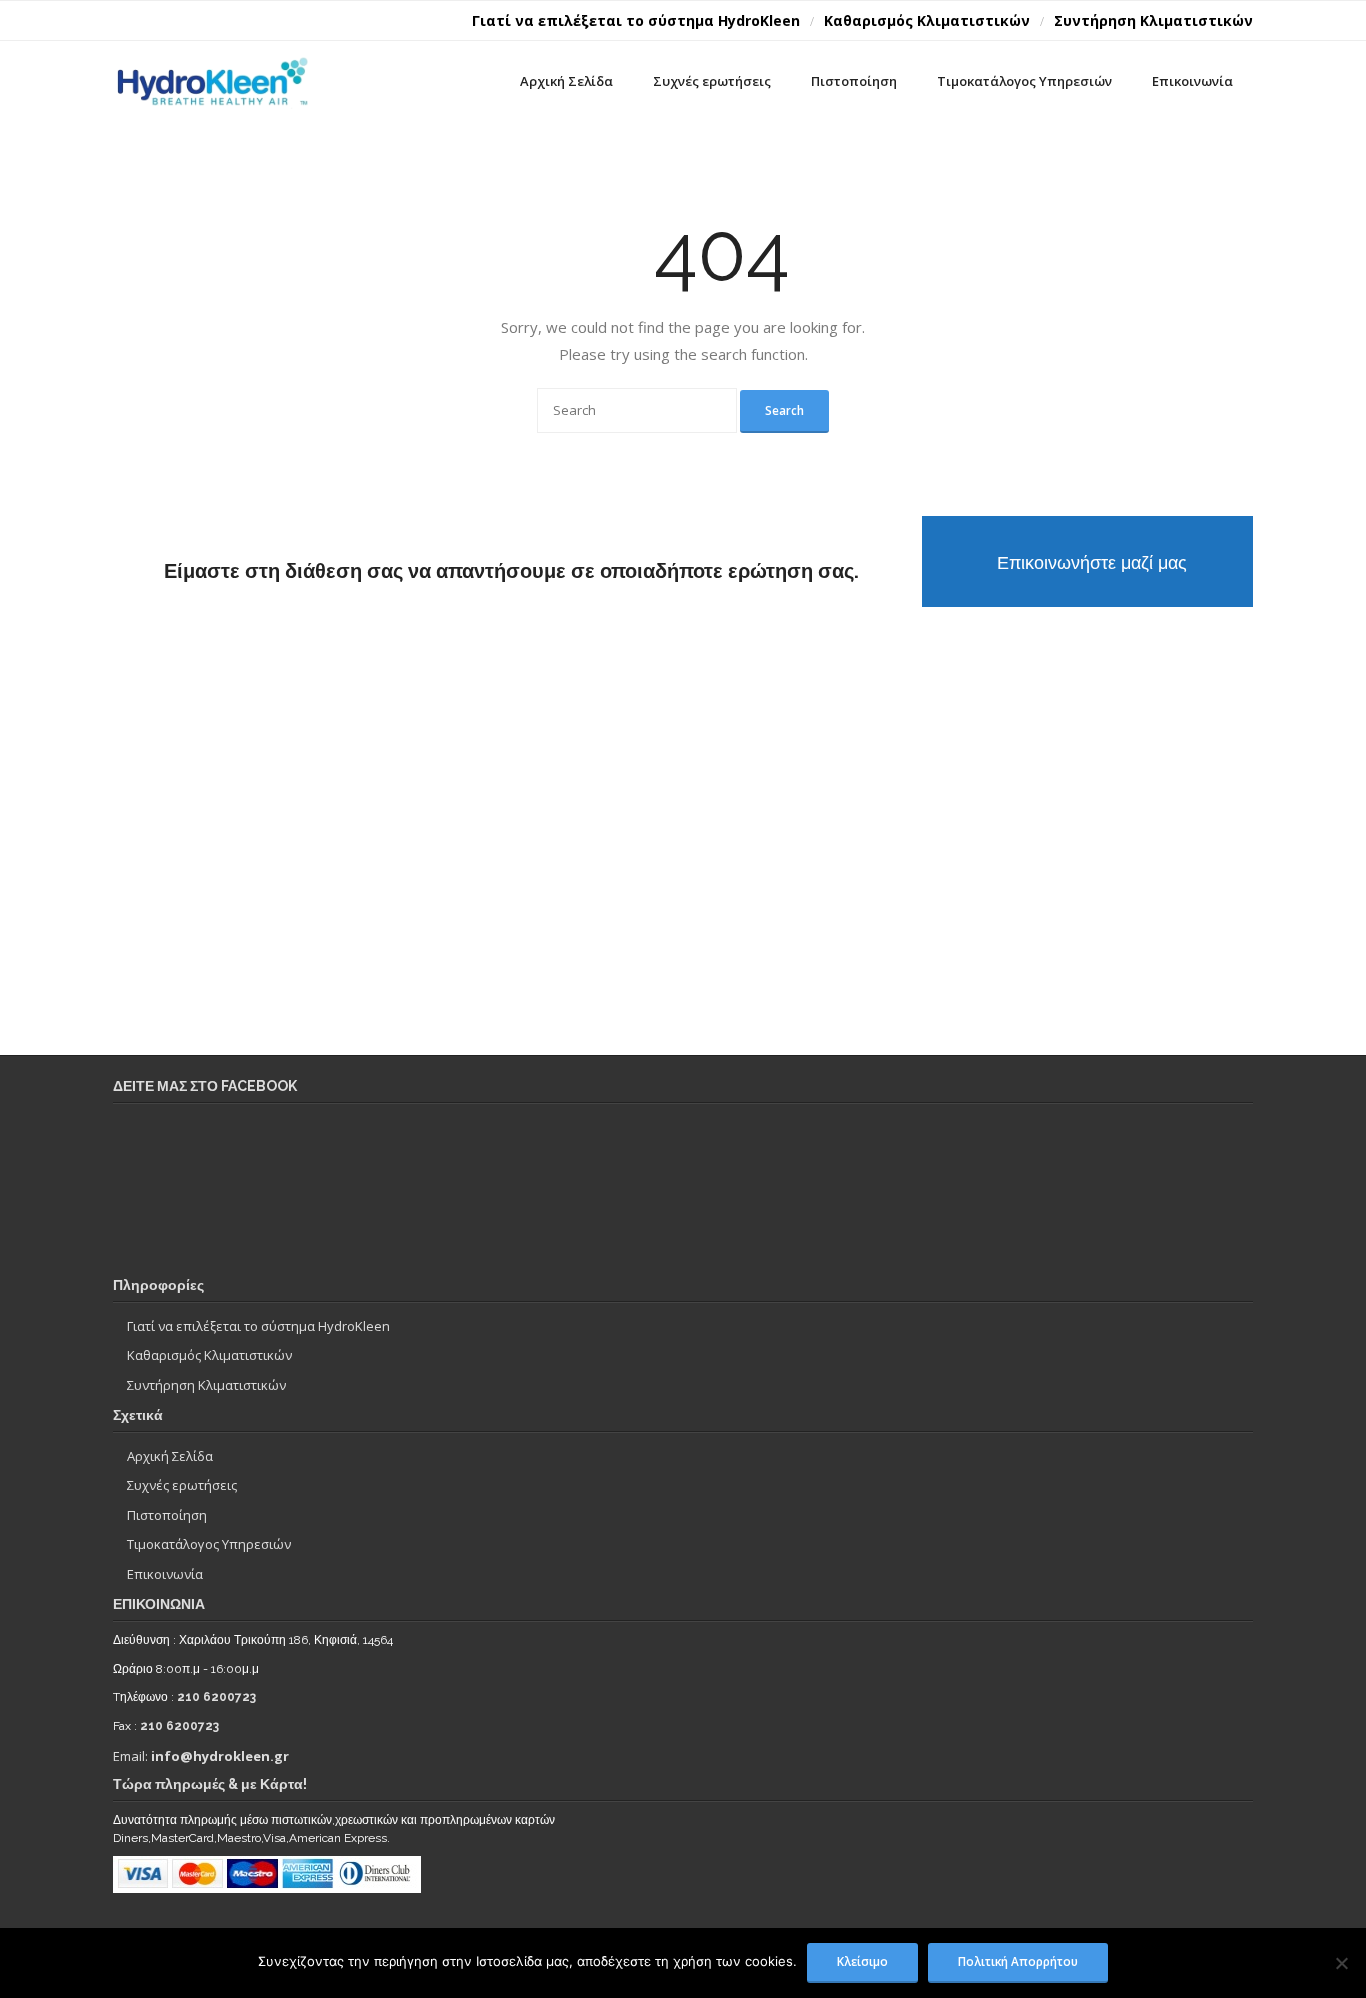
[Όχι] (1341, 1963)
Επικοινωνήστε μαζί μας (1092, 562)
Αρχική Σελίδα (170, 1456)
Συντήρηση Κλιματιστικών (1153, 20)
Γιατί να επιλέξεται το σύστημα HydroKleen (636, 20)
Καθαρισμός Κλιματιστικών (927, 20)
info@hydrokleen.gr (220, 1756)
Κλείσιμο (862, 1961)
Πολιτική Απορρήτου (1018, 1961)
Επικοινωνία (165, 1574)
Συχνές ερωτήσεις (182, 1485)
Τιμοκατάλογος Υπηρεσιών (209, 1544)
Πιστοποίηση (167, 1515)
